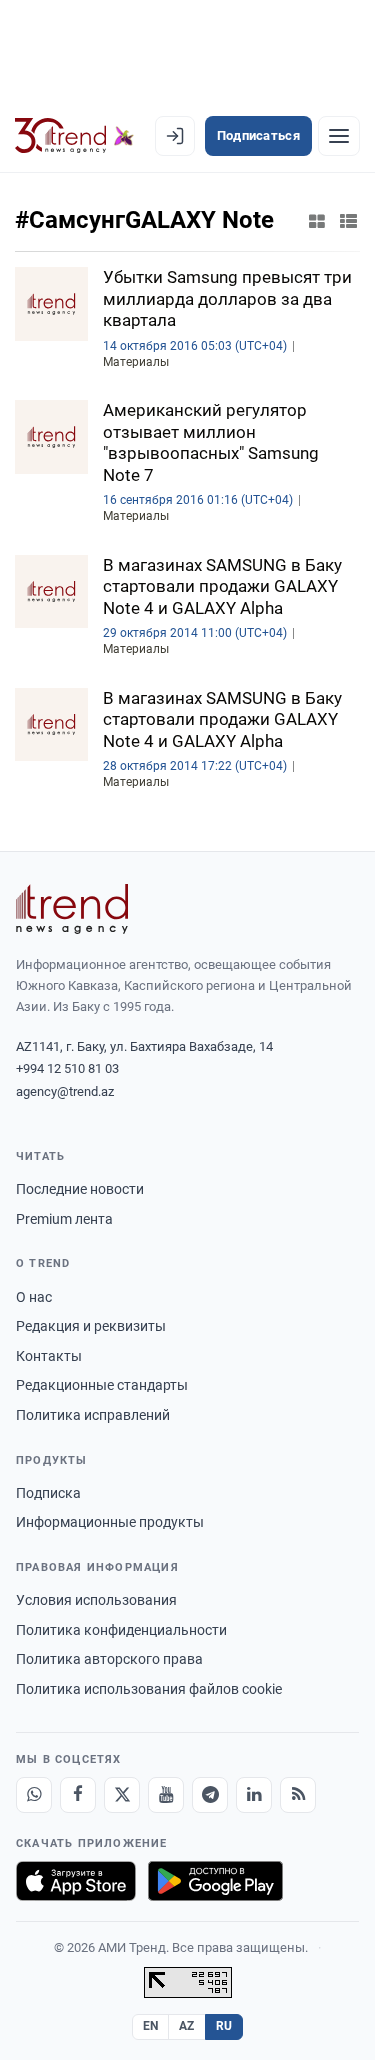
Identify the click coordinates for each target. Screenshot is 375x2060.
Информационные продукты (110, 1522)
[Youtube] (166, 1795)
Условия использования (96, 1600)
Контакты (49, 1356)
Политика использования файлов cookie (149, 1689)
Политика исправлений (93, 1415)
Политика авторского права (109, 1659)
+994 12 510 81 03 (67, 1068)
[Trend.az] (74, 136)
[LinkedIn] (254, 1795)
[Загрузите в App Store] (76, 1881)
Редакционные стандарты (102, 1385)
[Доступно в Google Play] (215, 1881)
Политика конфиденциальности (121, 1630)
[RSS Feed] (298, 1795)
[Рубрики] (339, 136)
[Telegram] (210, 1795)
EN (151, 2026)
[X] (122, 1795)
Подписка (48, 1493)
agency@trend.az (65, 1091)
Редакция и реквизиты (91, 1326)
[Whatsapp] (34, 1795)
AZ (187, 2026)
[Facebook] (78, 1795)
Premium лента (64, 1219)
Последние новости (80, 1189)
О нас (34, 1297)
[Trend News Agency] (72, 909)
